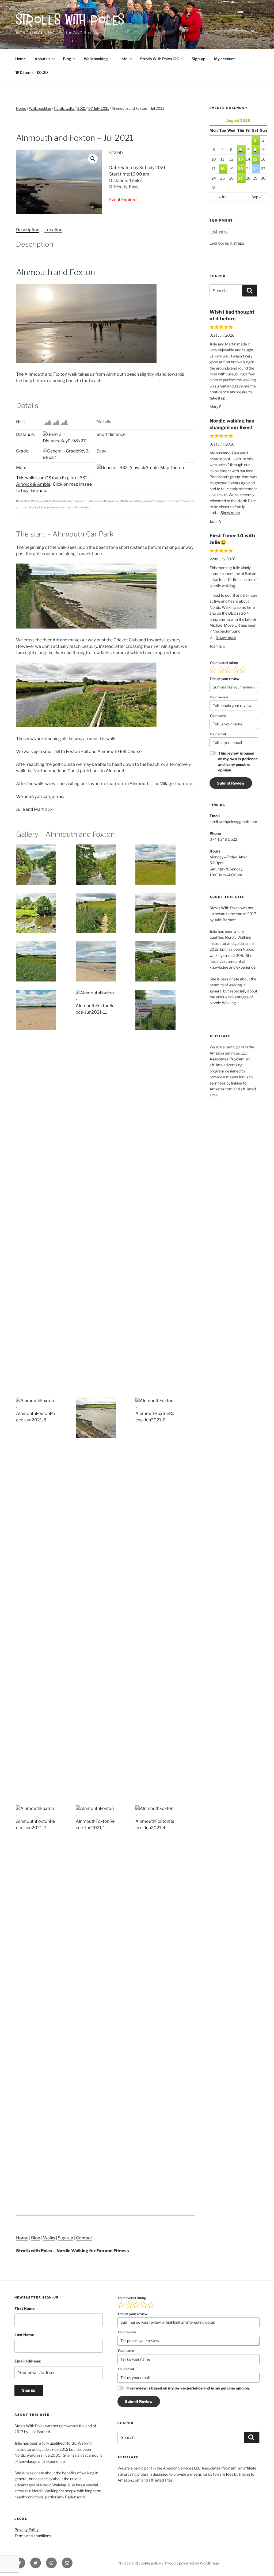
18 (222, 169)
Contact (84, 2238)
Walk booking (96, 59)
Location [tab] (53, 230)
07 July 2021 (99, 108)
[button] (93, 159)
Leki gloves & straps (227, 243)
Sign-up (198, 59)
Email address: (28, 2361)
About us (42, 59)
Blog (67, 59)
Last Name (24, 2335)
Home (20, 59)
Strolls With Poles (71, 21)
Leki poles (218, 232)
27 (241, 178)
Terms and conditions (33, 2536)
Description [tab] (28, 230)
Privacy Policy (26, 2530)
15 (255, 159)
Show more (230, 513)
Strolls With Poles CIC (159, 59)
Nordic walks (64, 108)
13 (241, 159)
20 (240, 169)
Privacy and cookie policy (139, 2563)
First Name (24, 2308)
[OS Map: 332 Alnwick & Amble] (140, 468)
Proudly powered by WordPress (192, 2563)
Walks (49, 2238)
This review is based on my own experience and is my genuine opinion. (238, 762)
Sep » (256, 197)
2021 (81, 108)
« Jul (223, 197)
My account (224, 59)
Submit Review (231, 783)
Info (124, 59)
